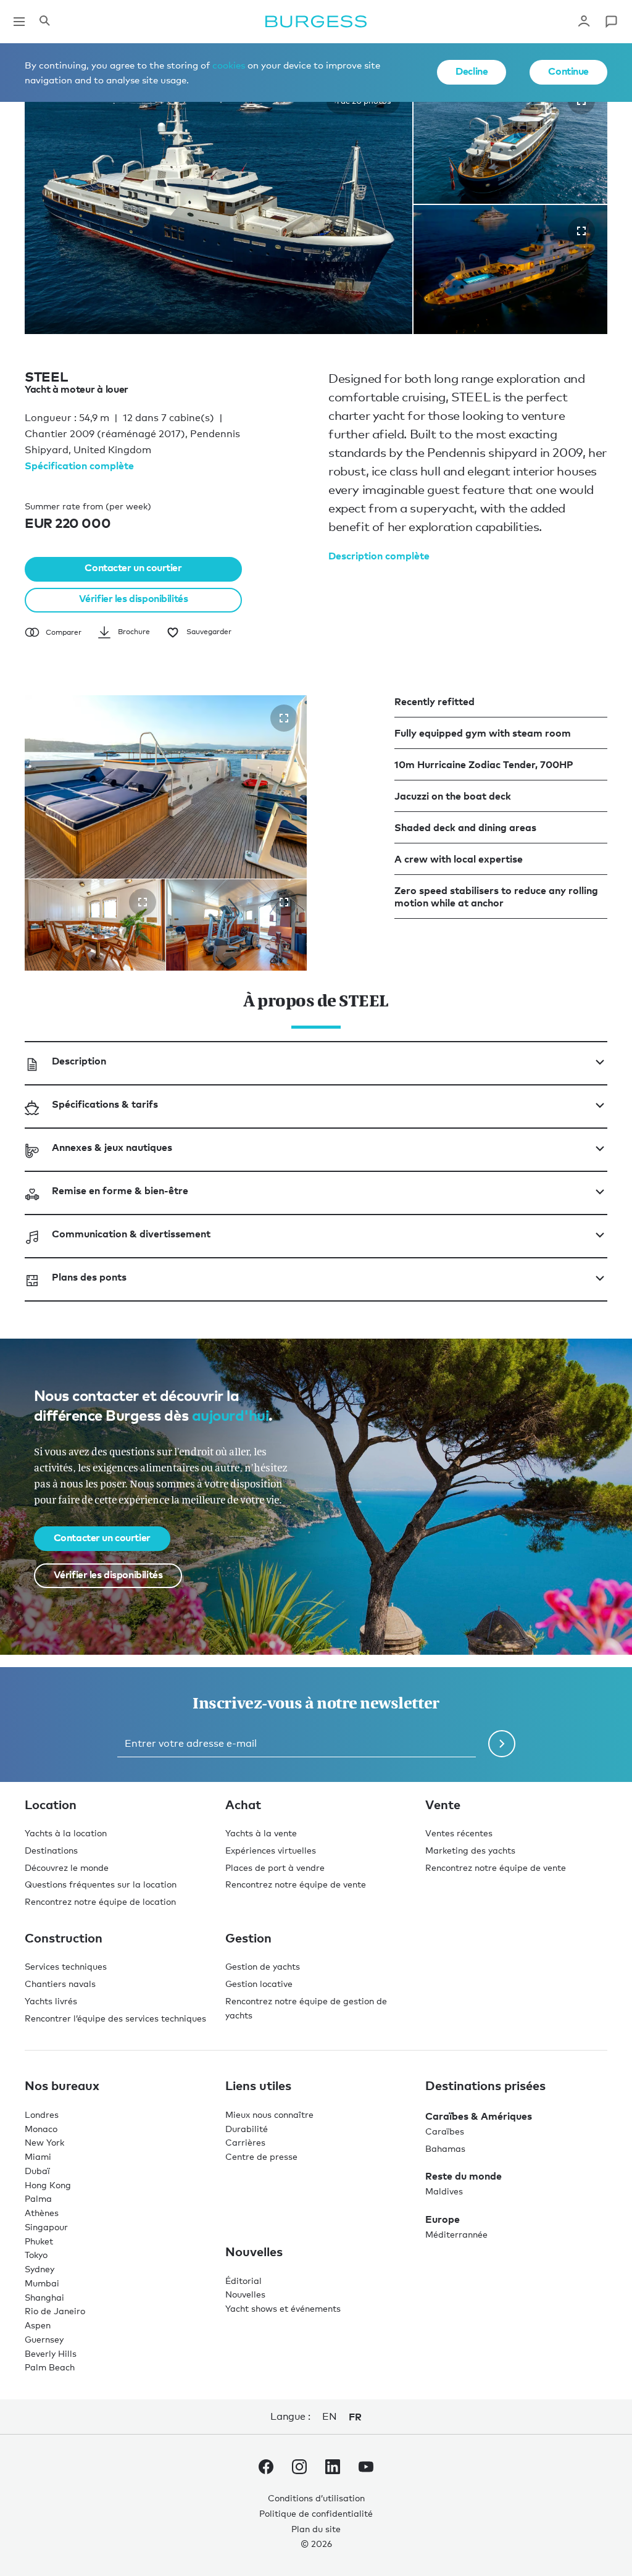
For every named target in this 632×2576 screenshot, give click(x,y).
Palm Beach (50, 2367)
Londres (42, 2114)
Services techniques (66, 1966)
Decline (472, 71)
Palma (38, 2198)
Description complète (379, 556)
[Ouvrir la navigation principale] (19, 22)
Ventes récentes (459, 1833)
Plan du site (316, 2528)
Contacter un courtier (133, 567)
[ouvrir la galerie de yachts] (581, 231)
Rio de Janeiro (55, 2311)
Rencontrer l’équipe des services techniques (115, 2018)
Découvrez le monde (67, 1867)
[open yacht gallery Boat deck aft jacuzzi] (284, 717)
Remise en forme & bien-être (120, 1190)
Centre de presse (261, 2156)
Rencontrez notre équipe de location (100, 1901)
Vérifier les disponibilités (134, 598)
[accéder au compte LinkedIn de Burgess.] (333, 2469)
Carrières (245, 2142)
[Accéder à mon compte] (584, 22)
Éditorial (243, 2280)
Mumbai (42, 2282)
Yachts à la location (66, 1833)
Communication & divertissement (131, 1233)
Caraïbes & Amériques (479, 2115)
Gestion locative (259, 1984)
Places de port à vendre (275, 1867)
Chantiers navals (60, 1984)
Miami (38, 2156)
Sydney (39, 2269)
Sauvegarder (209, 631)
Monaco (41, 2128)
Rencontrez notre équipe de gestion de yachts (306, 2007)
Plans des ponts (89, 1276)
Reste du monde (464, 2176)
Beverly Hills (51, 2353)
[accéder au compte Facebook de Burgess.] (266, 2469)
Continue (568, 71)
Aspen (38, 2325)
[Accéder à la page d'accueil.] (316, 22)
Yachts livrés (51, 2000)
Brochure (134, 631)
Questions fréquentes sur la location (101, 1884)
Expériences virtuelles (271, 1850)
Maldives (444, 2191)
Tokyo (36, 2255)
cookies (229, 65)
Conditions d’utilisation (316, 2498)
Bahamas (445, 2148)
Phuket (39, 2240)
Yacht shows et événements (283, 2308)
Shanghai (44, 2297)
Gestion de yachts (263, 1966)
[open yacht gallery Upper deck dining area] (143, 901)
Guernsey (44, 2339)
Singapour (46, 2226)
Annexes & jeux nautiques (112, 1147)
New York (44, 2142)
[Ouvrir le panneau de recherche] (44, 22)
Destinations (51, 1850)
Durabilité (247, 2128)
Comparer (64, 632)
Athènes (42, 2213)
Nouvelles (245, 2294)
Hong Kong (48, 2184)
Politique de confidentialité (316, 2513)
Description (79, 1060)
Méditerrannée (456, 2234)
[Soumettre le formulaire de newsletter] (502, 1743)
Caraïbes (445, 2131)
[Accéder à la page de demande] (611, 22)
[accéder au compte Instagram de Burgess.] (299, 2469)
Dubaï (37, 2170)
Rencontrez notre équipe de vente (296, 1884)
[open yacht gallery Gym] (284, 901)
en (329, 2416)
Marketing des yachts (470, 1850)
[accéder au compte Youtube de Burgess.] (366, 2469)
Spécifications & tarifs (105, 1103)
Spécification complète (79, 466)
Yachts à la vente (261, 1833)
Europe (443, 2219)
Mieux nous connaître (269, 2114)
